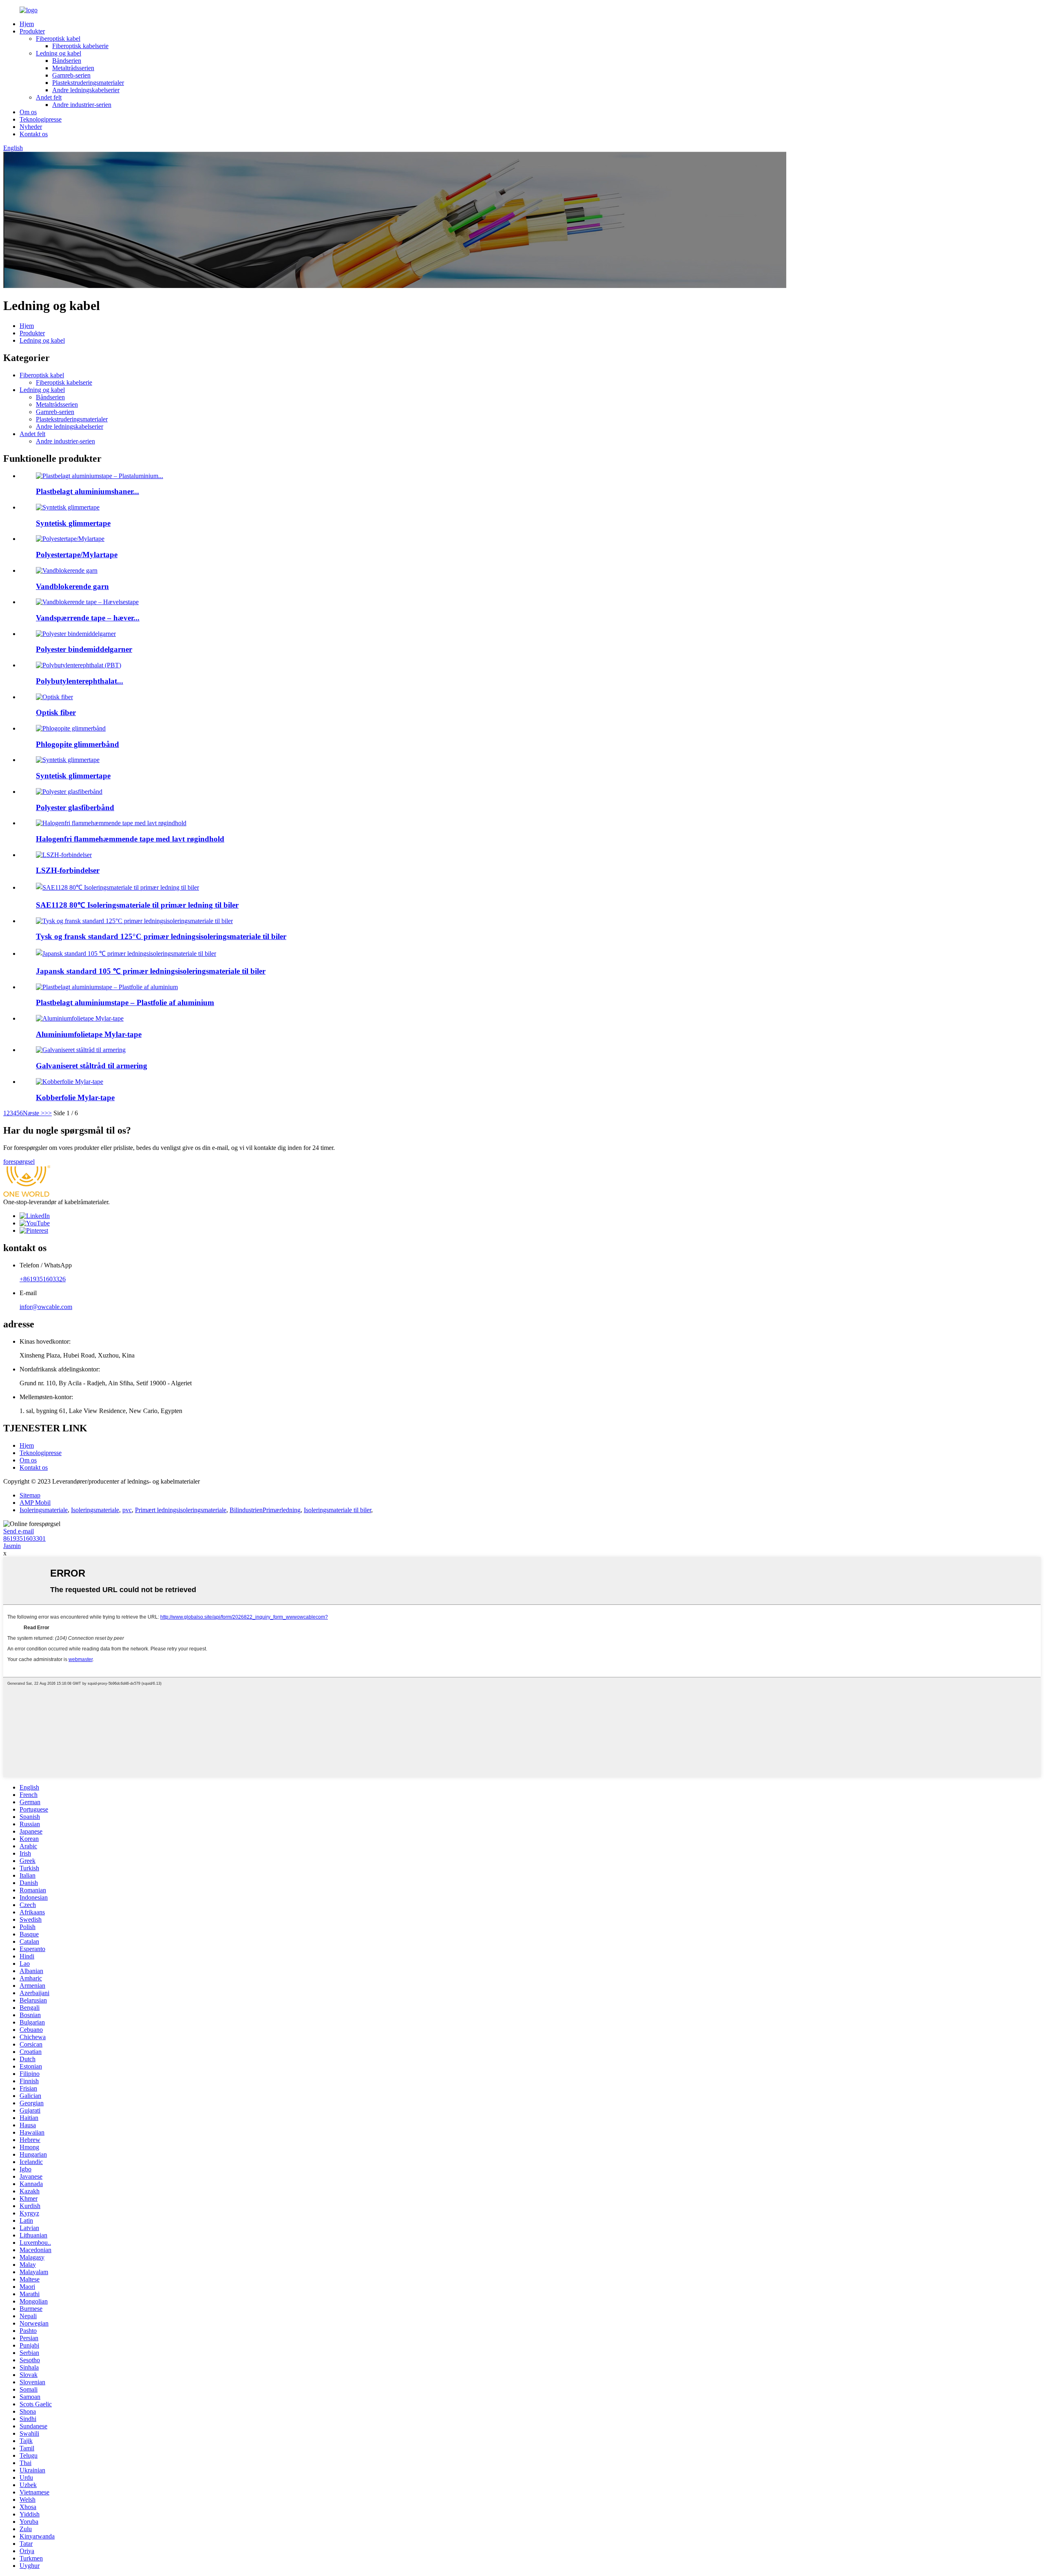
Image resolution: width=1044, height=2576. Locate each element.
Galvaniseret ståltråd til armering (92, 1066)
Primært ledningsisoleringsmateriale (181, 1510)
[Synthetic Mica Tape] (68, 760)
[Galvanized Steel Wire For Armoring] (81, 1050)
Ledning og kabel (59, 53)
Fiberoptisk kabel (58, 39)
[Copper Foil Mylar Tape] (70, 1082)
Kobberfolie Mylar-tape (75, 1098)
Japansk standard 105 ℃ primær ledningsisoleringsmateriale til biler (151, 971)
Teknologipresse (41, 119)
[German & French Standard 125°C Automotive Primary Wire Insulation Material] (134, 921)
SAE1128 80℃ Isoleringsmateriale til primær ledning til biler (137, 905)
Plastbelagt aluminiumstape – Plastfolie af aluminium (125, 1002)
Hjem (27, 24)
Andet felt (49, 97)
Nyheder (31, 127)
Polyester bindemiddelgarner (84, 649)
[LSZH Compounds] (64, 855)
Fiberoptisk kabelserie (80, 46)
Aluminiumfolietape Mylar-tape (89, 1034)
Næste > (34, 1113)
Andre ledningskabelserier (86, 90)
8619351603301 (24, 1538)
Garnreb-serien (71, 75)
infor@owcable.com (46, 1307)
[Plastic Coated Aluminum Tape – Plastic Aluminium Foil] (107, 987)
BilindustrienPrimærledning (265, 1510)
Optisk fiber (56, 712)
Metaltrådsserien (73, 68)
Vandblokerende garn (72, 586)
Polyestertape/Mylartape (77, 555)
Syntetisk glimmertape (73, 523)
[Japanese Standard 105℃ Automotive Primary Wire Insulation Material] (126, 954)
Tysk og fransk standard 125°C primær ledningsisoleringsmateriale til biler (161, 936)
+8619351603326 (43, 1279)
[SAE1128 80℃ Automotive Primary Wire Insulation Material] (117, 887)
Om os (28, 112)
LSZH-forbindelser (68, 870)
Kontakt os (34, 134)
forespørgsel (19, 1162)
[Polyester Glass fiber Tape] (69, 792)
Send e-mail (19, 1531)
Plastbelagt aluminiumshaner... (87, 491)
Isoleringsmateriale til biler (337, 1510)
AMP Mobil (35, 1503)
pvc (127, 1510)
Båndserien (67, 61)
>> (48, 1113)
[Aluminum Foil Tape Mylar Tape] (80, 1018)
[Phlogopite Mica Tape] (71, 728)
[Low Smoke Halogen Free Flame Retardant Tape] (111, 823)
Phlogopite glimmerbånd (77, 744)
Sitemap (30, 1495)
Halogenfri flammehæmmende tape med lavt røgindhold (130, 839)
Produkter (32, 31)
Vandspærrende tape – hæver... (88, 618)
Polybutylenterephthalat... (80, 681)
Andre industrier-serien (82, 105)
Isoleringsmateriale (44, 1510)
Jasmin (12, 1546)
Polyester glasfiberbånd (75, 807)
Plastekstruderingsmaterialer (88, 83)
